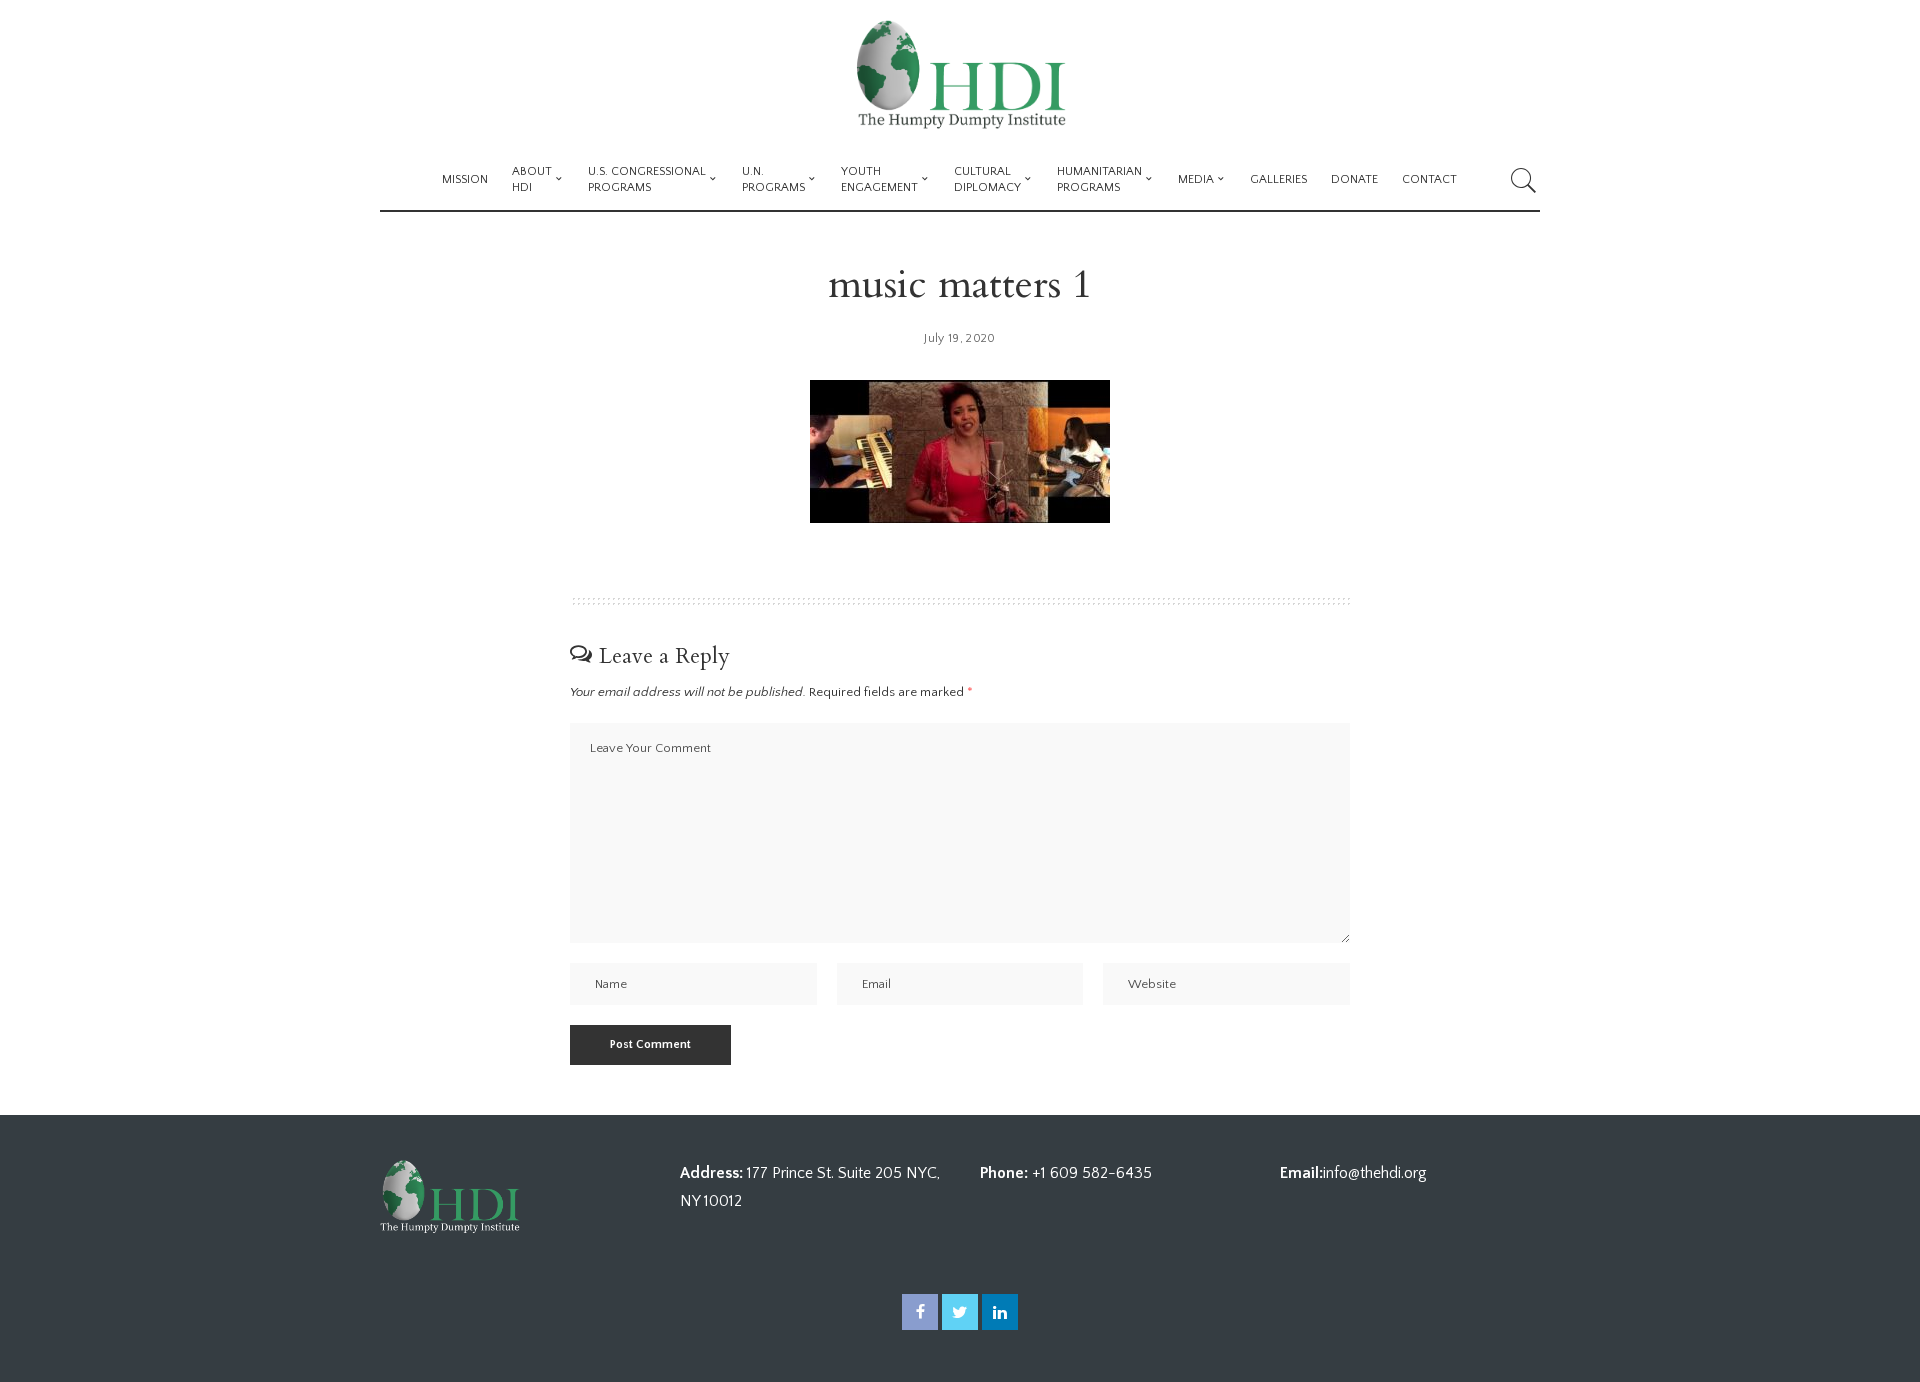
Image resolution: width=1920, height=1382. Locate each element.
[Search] (1524, 180)
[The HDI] (959, 75)
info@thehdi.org (1375, 1173)
